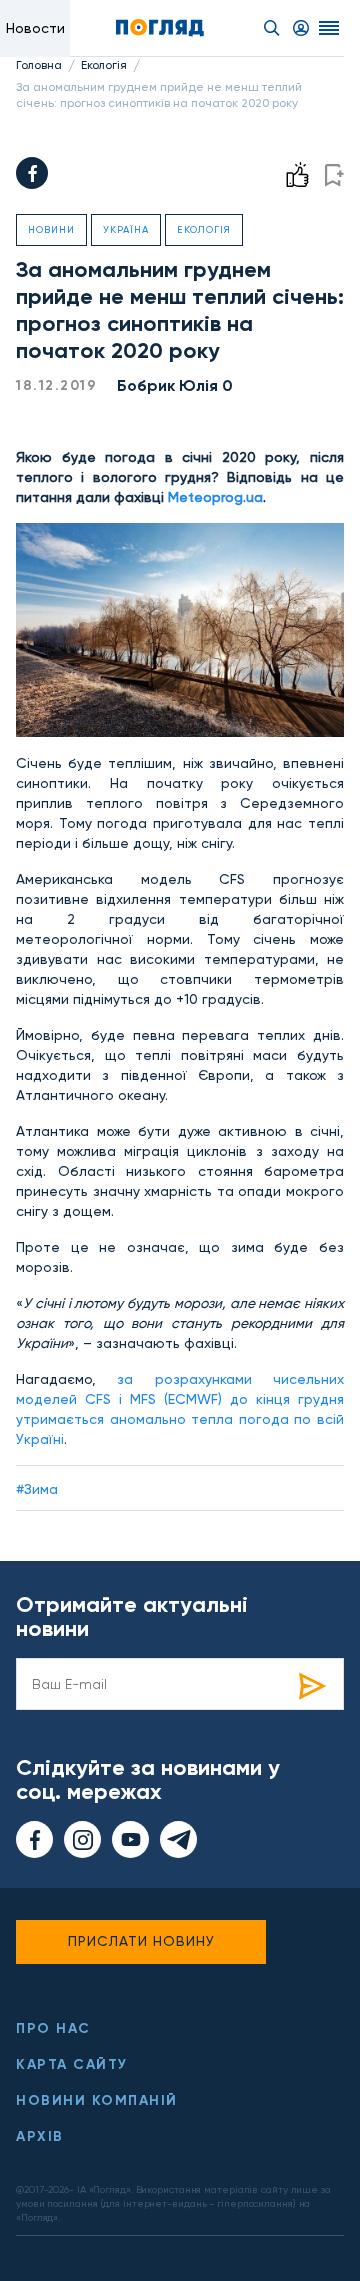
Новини (51, 229)
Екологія (104, 65)
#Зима (37, 1489)
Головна (39, 65)
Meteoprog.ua (215, 497)
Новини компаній (97, 2100)
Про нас (53, 2028)
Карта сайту (72, 2064)
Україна (126, 229)
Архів (40, 2136)
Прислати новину (141, 1941)
